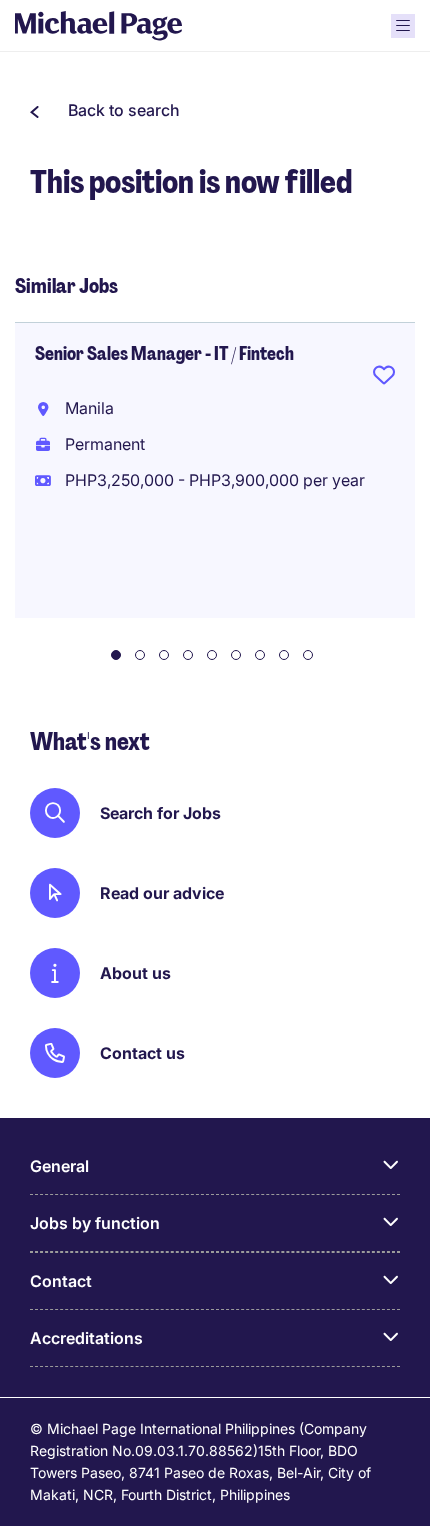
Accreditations (86, 1338)
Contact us (142, 1053)
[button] (105, 110)
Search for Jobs (160, 813)
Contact (61, 1281)
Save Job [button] (384, 379)
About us (135, 973)
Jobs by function (95, 1223)
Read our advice (162, 893)
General (59, 1166)
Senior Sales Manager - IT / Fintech (164, 354)
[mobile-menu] (403, 26)
